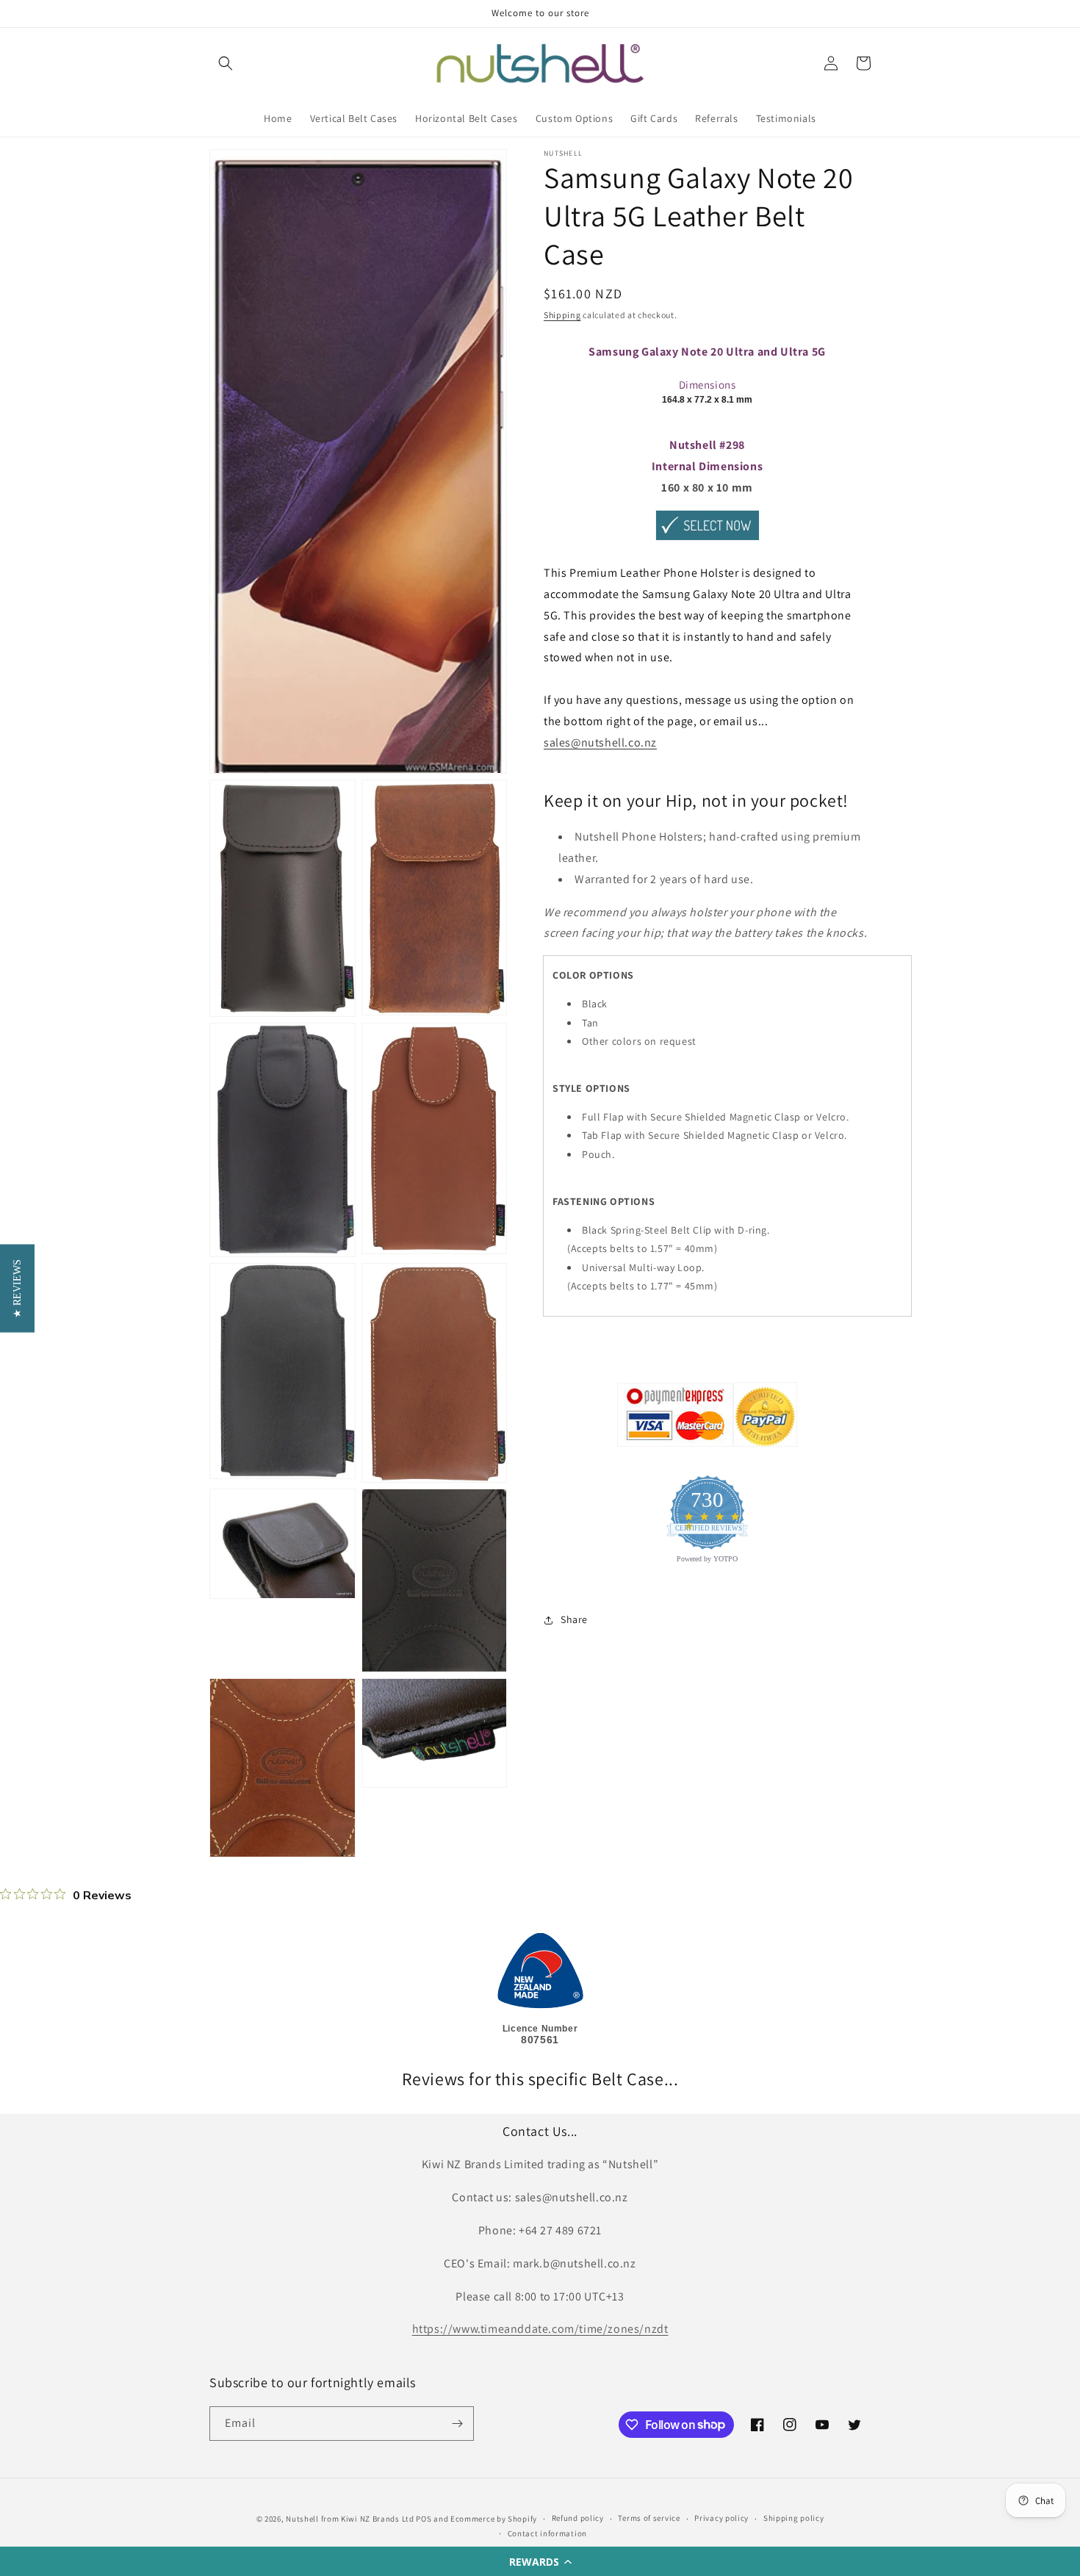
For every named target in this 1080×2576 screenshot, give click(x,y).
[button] (540, 2561)
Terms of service (649, 2518)
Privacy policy (721, 2518)
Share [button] (574, 1619)
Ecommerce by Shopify (494, 2519)
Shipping (562, 315)
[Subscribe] (457, 2424)
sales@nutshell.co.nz (600, 742)
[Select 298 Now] (708, 540)
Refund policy (578, 2518)
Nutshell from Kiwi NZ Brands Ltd (350, 2519)
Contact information (547, 2533)
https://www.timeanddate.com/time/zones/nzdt (540, 2329)
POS (424, 2519)
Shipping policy (794, 2518)
